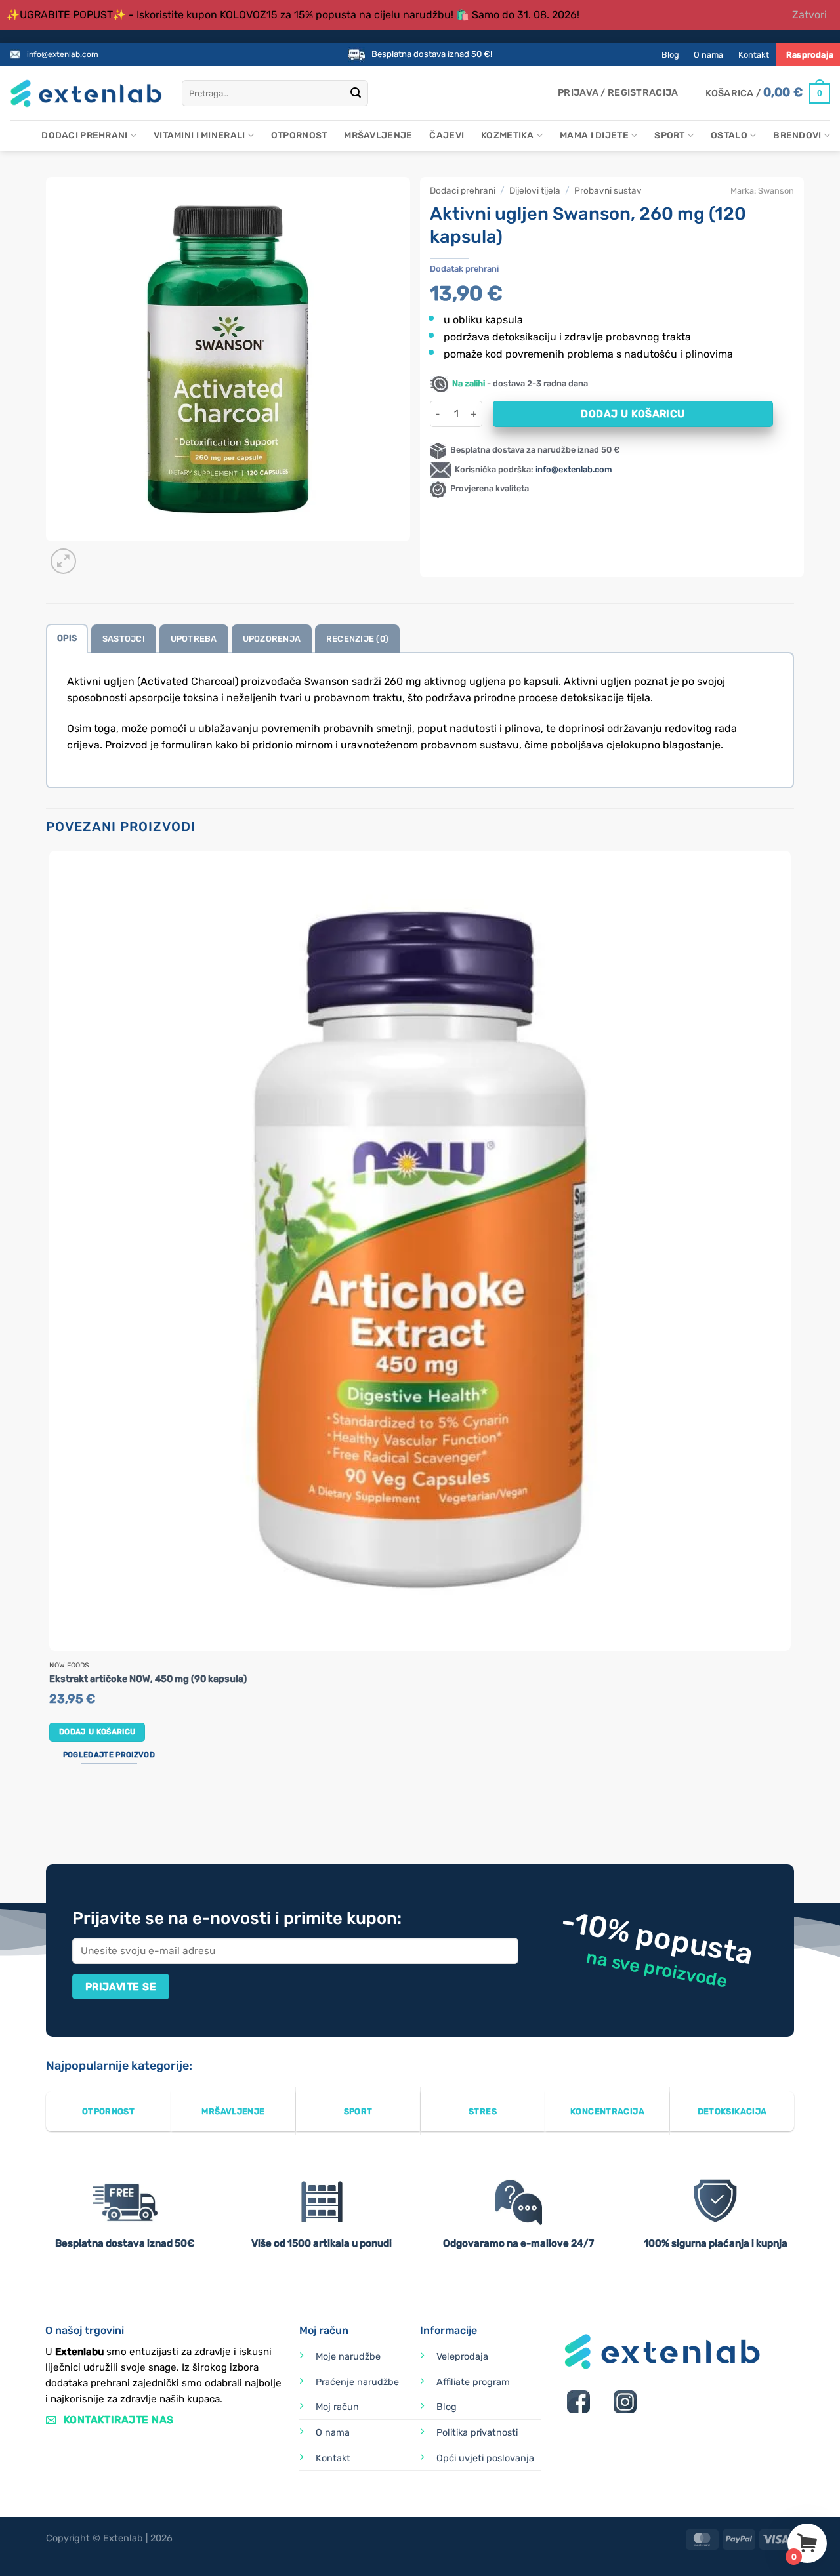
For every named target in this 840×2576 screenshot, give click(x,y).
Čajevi (447, 135)
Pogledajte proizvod (109, 1755)
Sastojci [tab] (124, 639)
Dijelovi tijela (535, 190)
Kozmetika (508, 135)
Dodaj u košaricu (633, 414)
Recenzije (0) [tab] (357, 639)
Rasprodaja (810, 55)
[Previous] (52, 1815)
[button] (618, 93)
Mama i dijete (594, 135)
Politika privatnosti (477, 2433)
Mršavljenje (378, 135)
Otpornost (299, 135)
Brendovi (797, 135)
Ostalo (729, 135)
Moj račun (337, 2407)
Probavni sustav (608, 190)
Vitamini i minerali (199, 135)
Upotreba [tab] (194, 639)
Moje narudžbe (348, 2357)
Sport (669, 135)
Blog (670, 55)
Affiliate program (473, 2382)
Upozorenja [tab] (272, 639)
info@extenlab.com (63, 54)
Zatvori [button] (809, 15)
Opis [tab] (67, 638)
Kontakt (754, 55)
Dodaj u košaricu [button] (97, 1732)
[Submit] (356, 94)
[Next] (95, 554)
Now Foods (69, 1666)
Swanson (776, 191)
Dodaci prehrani (84, 135)
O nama (708, 55)
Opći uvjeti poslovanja (485, 2458)
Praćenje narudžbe (357, 2382)
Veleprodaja (462, 2357)
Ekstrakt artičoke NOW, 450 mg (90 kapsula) (148, 1679)
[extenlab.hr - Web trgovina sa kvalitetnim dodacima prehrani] (86, 93)
